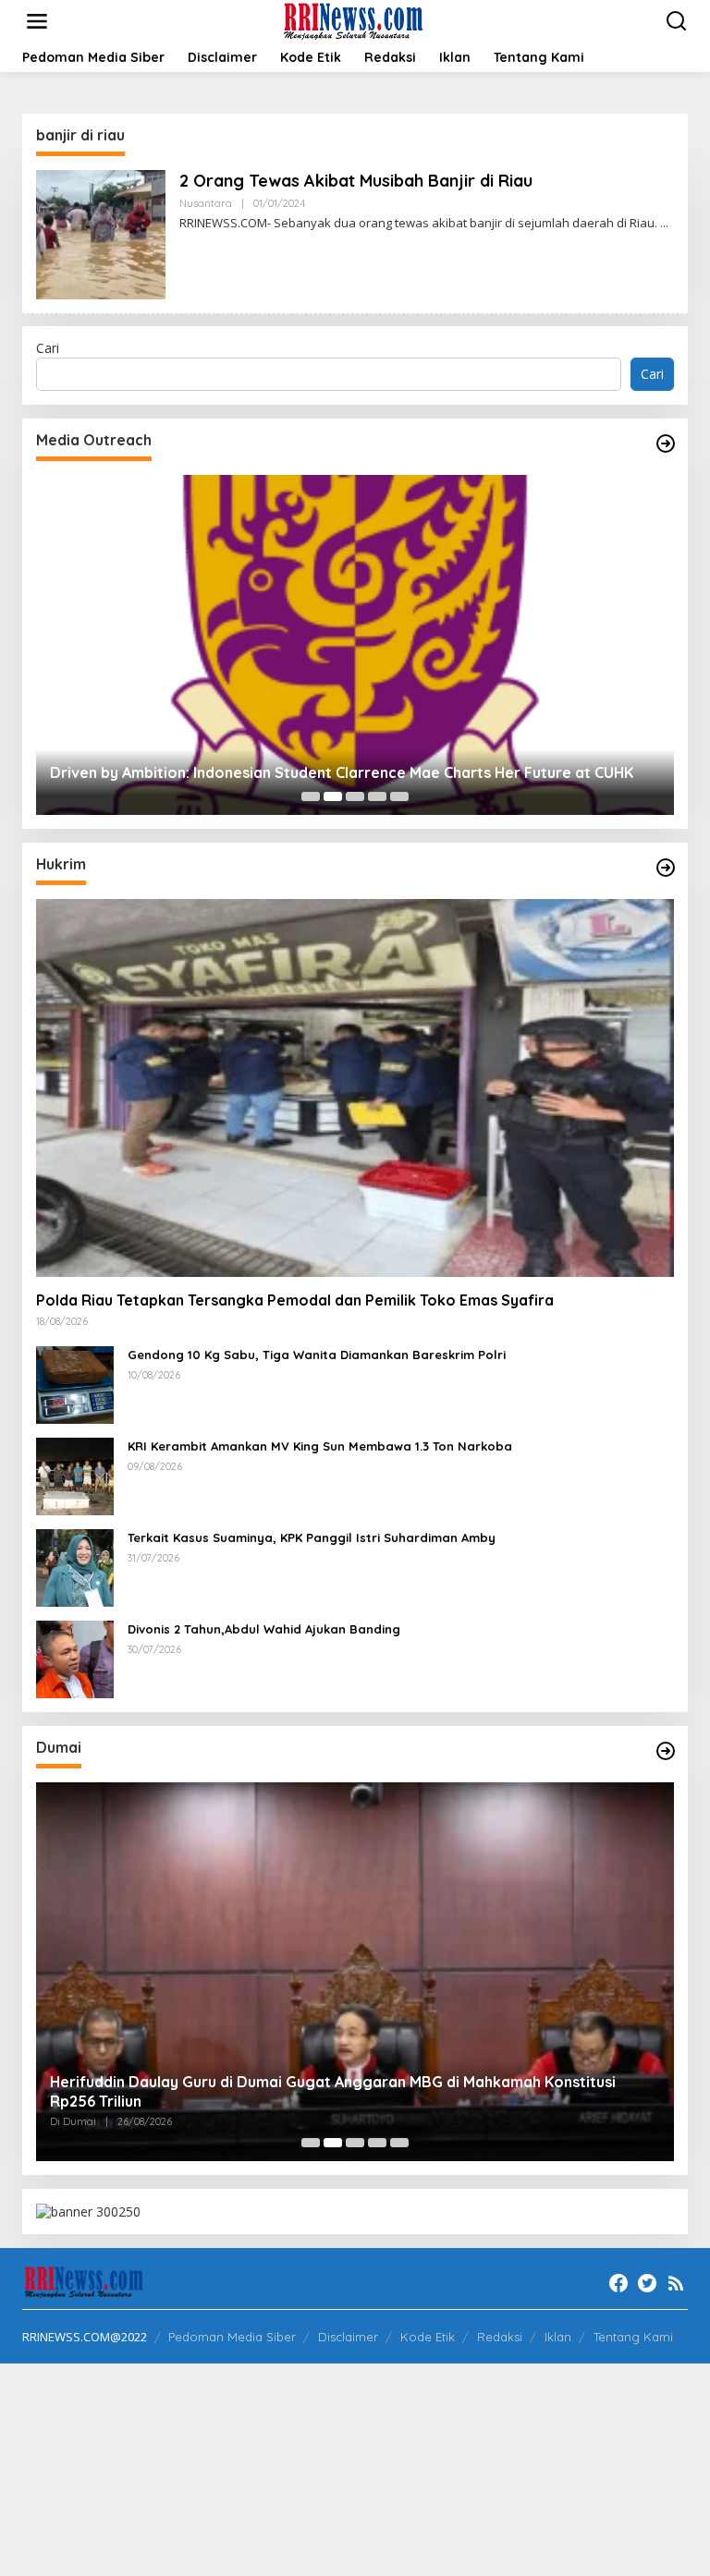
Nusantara (206, 203)
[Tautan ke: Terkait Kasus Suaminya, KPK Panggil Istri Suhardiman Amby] (75, 1567)
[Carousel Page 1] (311, 796)
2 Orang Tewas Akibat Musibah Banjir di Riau (356, 181)
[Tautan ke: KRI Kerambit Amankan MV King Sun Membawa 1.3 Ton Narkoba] (75, 1475)
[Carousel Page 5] (399, 796)
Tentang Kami (633, 2337)
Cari (48, 348)
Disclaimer (348, 2337)
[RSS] (676, 2283)
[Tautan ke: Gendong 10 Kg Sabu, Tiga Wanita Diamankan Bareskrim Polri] (75, 1384)
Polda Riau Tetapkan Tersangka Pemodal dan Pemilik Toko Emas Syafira (295, 1300)
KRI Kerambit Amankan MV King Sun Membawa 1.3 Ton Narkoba (320, 1446)
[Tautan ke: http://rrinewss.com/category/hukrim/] (666, 868)
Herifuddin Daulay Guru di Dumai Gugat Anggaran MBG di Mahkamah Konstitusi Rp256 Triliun (333, 2091)
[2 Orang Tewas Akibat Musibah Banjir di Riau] (664, 223)
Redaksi (500, 2337)
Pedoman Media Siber (232, 2337)
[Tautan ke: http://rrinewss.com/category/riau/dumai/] (666, 1751)
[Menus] (37, 21)
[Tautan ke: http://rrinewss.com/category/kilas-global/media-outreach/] (666, 444)
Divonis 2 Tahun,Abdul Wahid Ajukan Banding (264, 1629)
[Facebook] (618, 2283)
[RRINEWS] (359, 20)
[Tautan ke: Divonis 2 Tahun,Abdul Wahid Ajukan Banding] (75, 1658)
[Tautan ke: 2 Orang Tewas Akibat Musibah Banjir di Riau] (101, 233)
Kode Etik (428, 2337)
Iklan (558, 2337)
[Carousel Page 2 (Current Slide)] (333, 796)
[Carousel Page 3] (355, 796)
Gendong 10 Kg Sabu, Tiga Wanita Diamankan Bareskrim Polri (317, 1355)
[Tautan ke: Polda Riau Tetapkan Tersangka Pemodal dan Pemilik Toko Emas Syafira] (355, 1088)
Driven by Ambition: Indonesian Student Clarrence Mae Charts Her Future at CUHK (342, 772)
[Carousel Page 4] (377, 796)
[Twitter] (647, 2283)
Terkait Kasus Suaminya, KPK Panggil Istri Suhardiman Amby (312, 1537)
